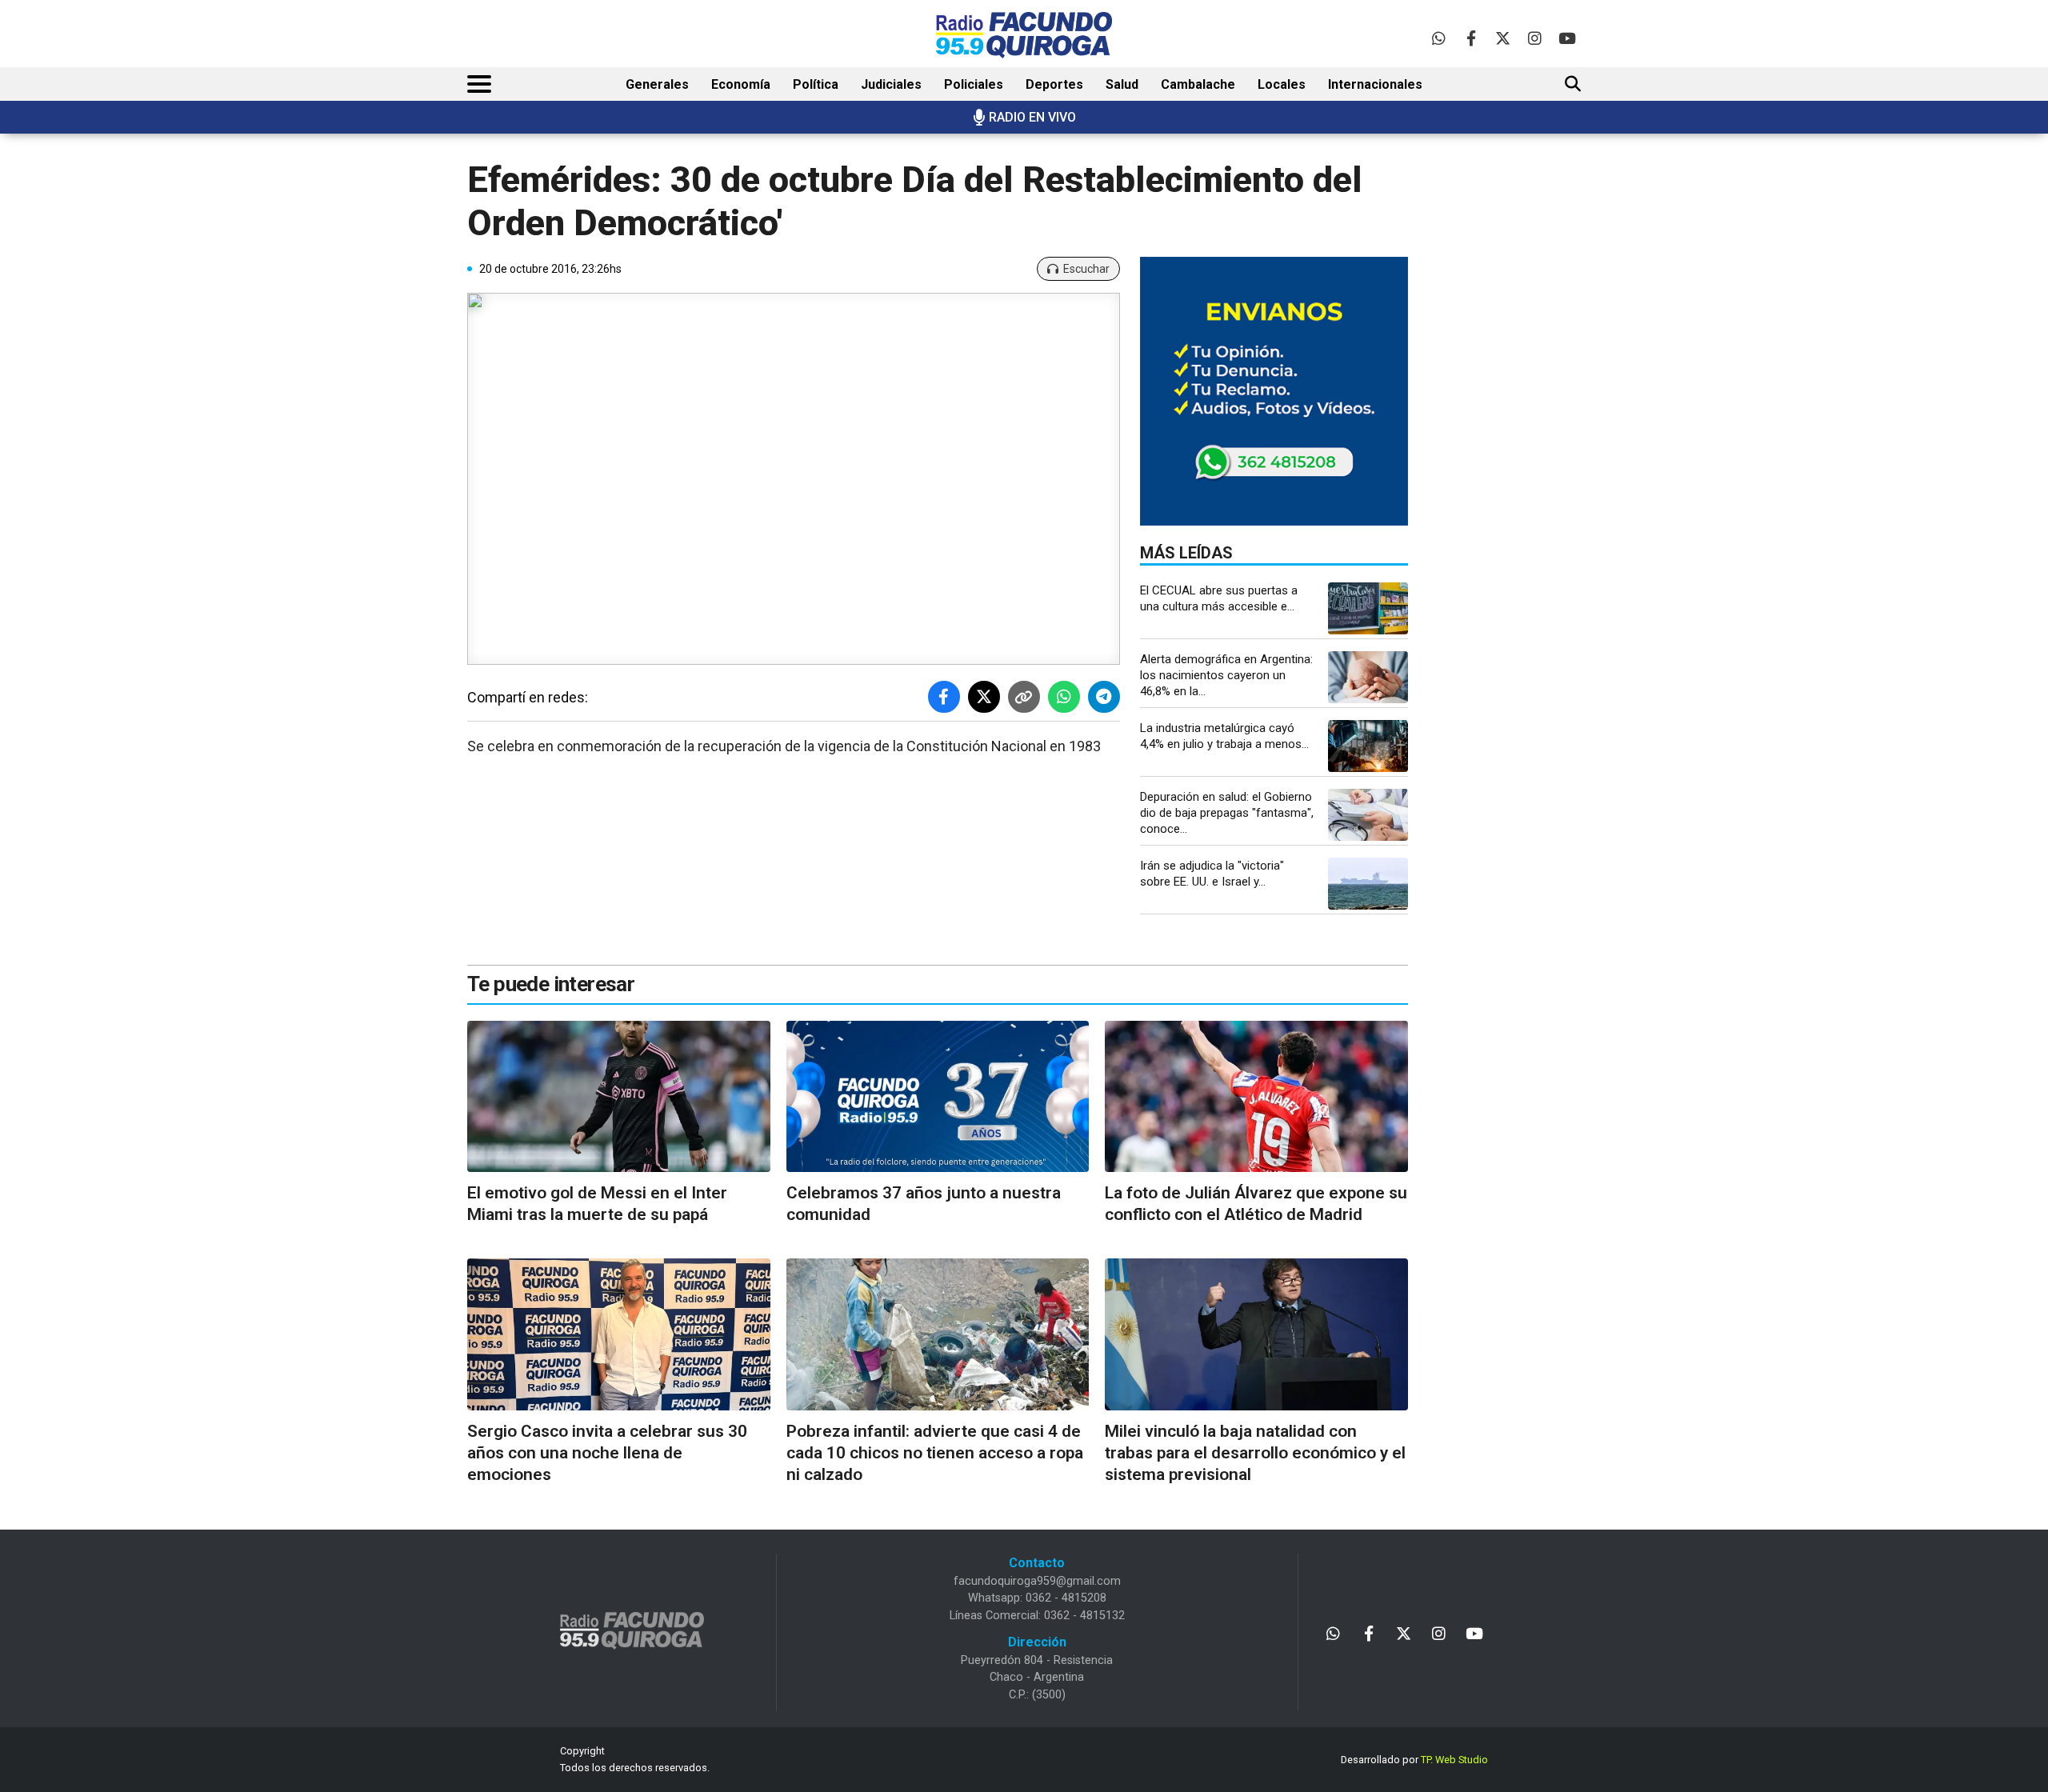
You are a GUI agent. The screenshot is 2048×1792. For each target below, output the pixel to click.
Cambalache (1198, 84)
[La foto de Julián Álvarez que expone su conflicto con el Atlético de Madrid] (1256, 1096)
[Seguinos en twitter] (1503, 38)
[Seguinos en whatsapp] (1439, 38)
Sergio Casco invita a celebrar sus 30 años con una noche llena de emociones (607, 1453)
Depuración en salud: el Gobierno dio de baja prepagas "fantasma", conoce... (1227, 813)
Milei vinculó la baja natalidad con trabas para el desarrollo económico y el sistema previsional (1255, 1453)
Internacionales (1375, 84)
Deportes (1054, 84)
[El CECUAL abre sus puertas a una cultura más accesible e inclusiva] (1368, 608)
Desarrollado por (1414, 1760)
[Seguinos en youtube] (1567, 38)
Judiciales (891, 84)
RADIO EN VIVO (1032, 117)
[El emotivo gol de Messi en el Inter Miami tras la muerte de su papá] (619, 1096)
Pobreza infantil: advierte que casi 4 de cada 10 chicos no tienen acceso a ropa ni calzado (935, 1453)
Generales (657, 84)
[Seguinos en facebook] (1471, 38)
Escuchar (1086, 269)
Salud (1122, 84)
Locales (1282, 84)
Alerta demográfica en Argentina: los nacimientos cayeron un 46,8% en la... (1226, 675)
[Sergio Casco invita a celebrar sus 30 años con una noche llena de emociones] (619, 1334)
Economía (741, 84)
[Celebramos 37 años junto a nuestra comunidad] (938, 1096)
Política (816, 84)
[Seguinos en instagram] (1535, 38)
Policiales (974, 84)
